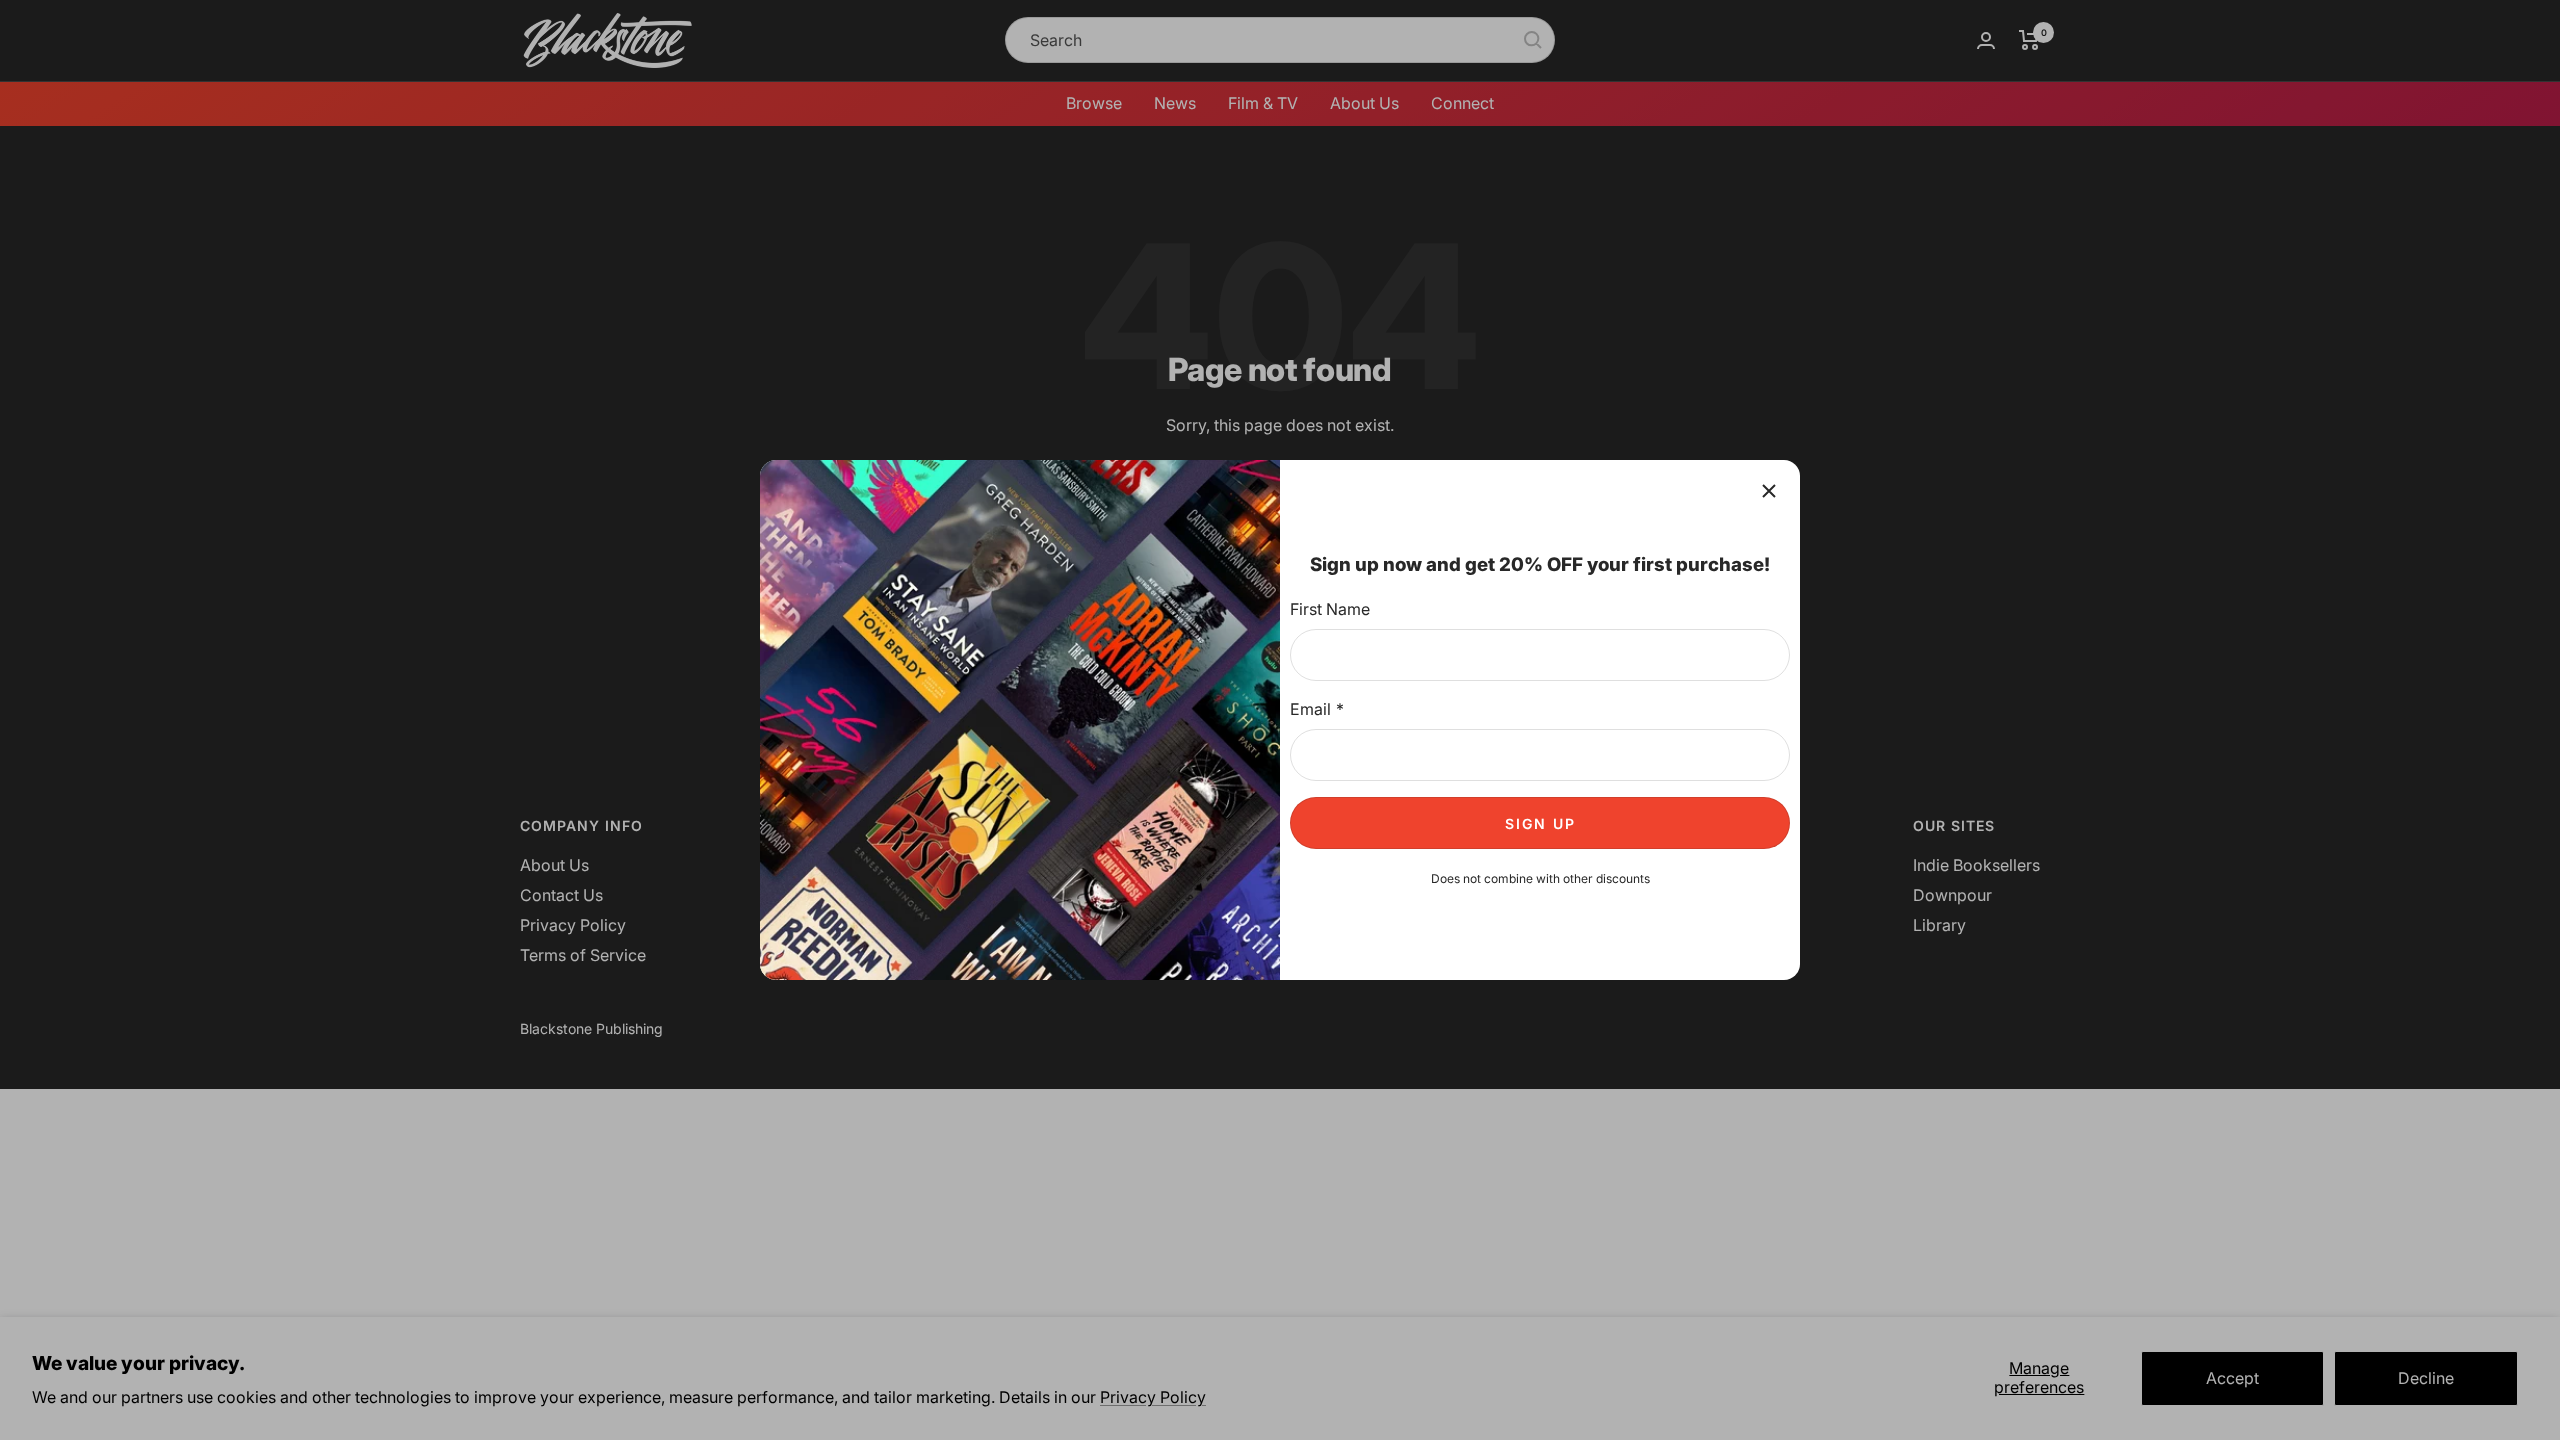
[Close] (1769, 491)
